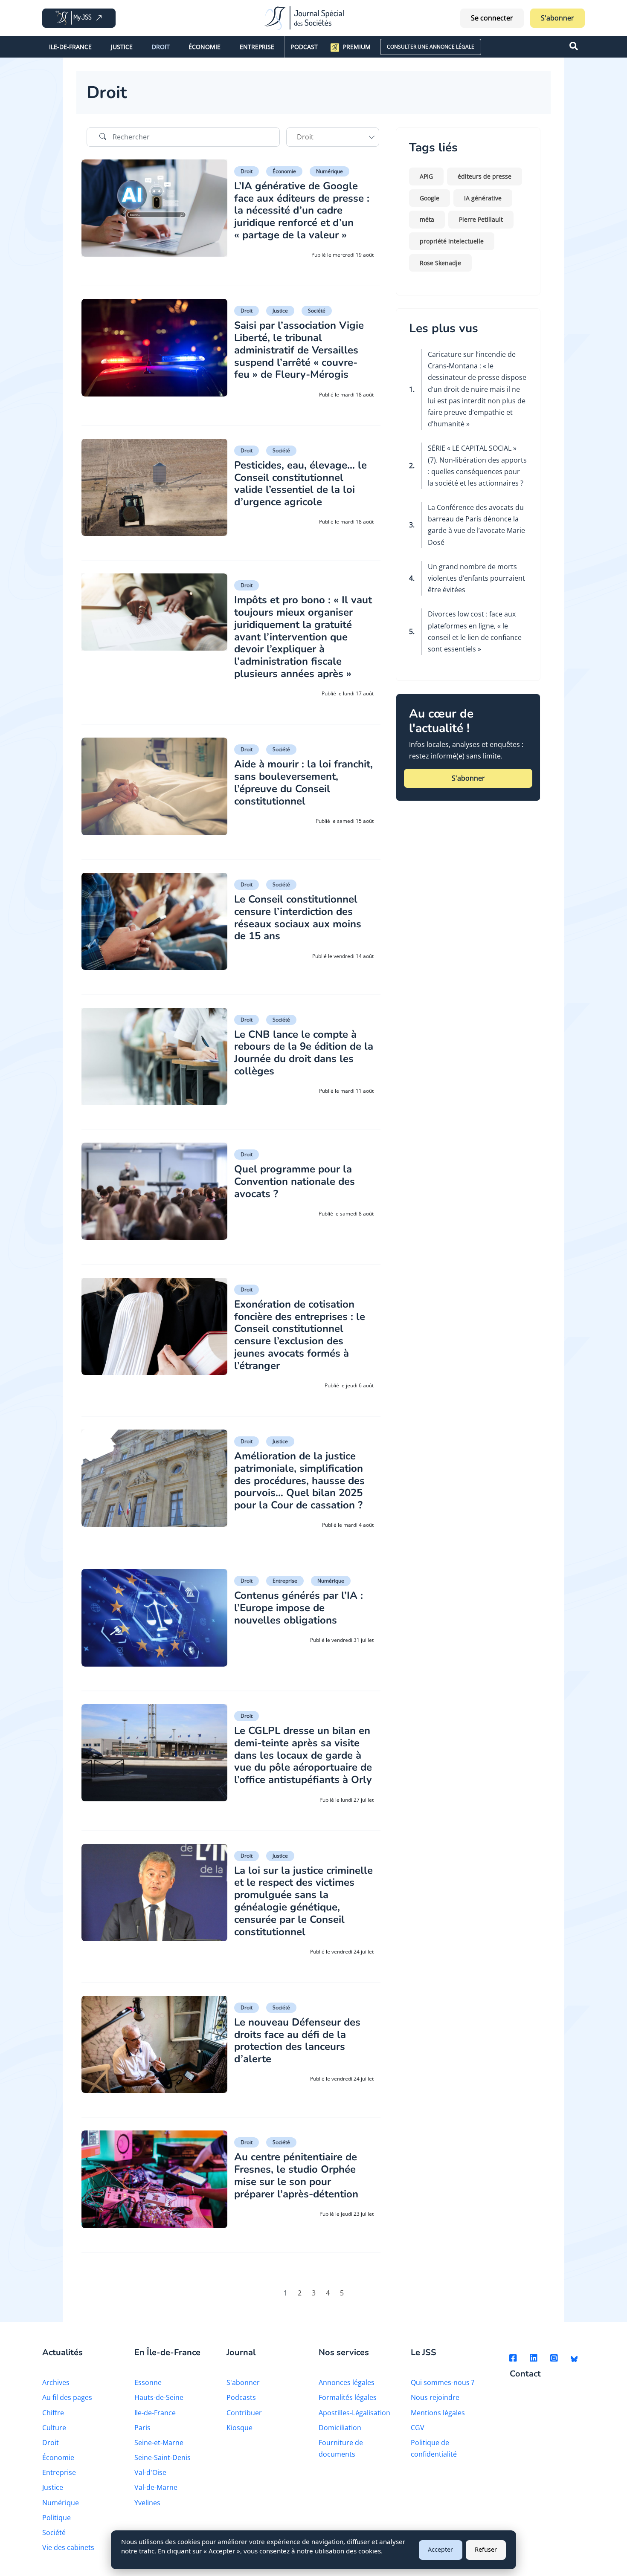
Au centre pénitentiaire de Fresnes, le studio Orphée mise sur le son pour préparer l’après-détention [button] (296, 2175)
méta (427, 219)
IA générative (483, 198)
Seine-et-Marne (159, 2443)
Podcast (304, 47)
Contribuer (244, 2413)
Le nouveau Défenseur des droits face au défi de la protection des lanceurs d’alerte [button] (297, 2041)
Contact (525, 2374)
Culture (54, 2428)
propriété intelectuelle (452, 241)
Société (317, 311)
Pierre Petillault (481, 219)
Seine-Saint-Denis (163, 2457)
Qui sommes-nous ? (443, 2382)
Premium (357, 47)
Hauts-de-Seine (159, 2397)
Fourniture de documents (341, 2448)
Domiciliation (340, 2428)
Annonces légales (347, 2382)
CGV (418, 2428)
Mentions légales (438, 2413)
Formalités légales (348, 2397)
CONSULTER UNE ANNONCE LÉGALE (431, 47)
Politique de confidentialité (434, 2448)
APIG (426, 176)
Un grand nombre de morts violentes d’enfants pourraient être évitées (476, 578)
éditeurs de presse (485, 176)
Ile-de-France (70, 47)
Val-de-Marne (156, 2487)
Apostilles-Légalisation (354, 2413)
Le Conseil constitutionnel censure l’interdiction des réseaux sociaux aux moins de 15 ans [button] (298, 918)
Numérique (329, 171)
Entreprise (257, 47)
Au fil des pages (67, 2397)
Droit (161, 47)
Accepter (440, 2549)
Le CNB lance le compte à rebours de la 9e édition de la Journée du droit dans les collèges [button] (304, 1053)
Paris (142, 2428)
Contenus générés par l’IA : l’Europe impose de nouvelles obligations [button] (299, 1608)
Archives (56, 2382)
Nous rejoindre (435, 2397)
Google (430, 198)
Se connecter (492, 18)
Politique (57, 2518)
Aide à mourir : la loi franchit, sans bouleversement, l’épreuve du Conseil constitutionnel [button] (303, 782)
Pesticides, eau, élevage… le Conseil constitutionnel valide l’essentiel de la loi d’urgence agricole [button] (300, 483)
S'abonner (557, 18)
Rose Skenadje (440, 263)
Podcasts (241, 2397)
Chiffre (53, 2413)
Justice (122, 47)
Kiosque (239, 2428)
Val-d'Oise (150, 2472)
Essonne (148, 2382)
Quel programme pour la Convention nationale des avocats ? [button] (295, 1181)
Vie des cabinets (68, 2547)
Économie (205, 47)
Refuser (486, 2549)
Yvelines (147, 2503)
